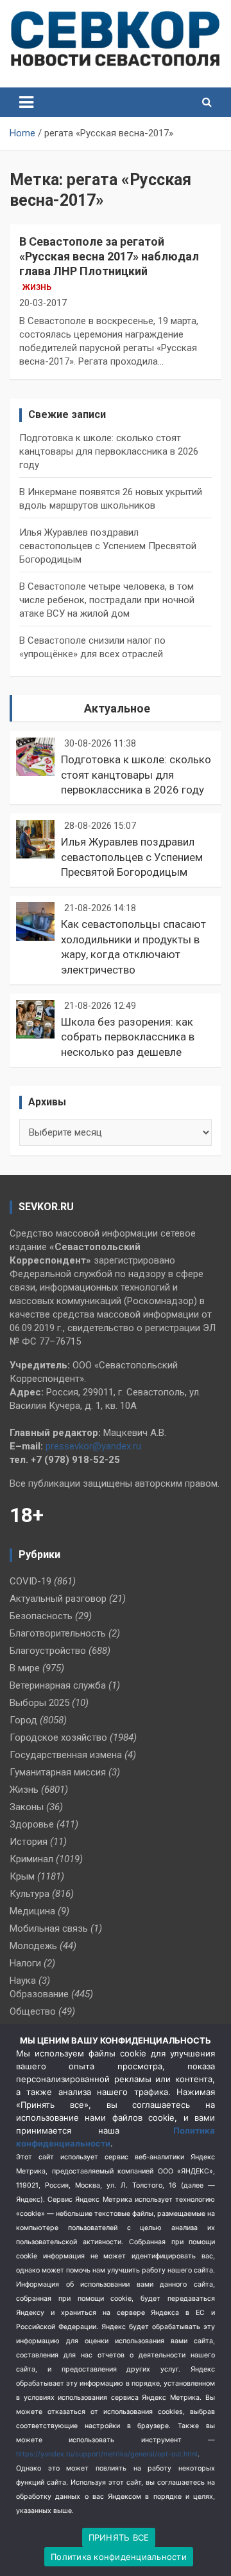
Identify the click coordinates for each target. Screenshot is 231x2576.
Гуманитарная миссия (58, 1772)
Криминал (31, 1859)
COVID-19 (30, 1581)
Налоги (25, 1963)
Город (23, 1720)
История (29, 1842)
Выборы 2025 (39, 1703)
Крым (22, 1876)
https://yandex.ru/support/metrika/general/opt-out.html (107, 2454)
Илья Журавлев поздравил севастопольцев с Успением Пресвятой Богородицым (108, 546)
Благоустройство (48, 1651)
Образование (39, 1994)
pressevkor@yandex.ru (93, 1446)
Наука (23, 1981)
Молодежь (33, 1946)
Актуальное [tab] (117, 708)
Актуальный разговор (58, 1599)
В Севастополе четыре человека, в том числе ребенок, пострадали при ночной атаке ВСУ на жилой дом (107, 600)
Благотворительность (58, 1633)
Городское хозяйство (58, 1737)
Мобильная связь (49, 1928)
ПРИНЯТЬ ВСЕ (119, 2537)
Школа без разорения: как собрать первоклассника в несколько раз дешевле (128, 1037)
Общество (33, 2011)
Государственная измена (66, 1755)
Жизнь (37, 287)
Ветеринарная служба (58, 1685)
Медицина (32, 1911)
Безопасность (41, 1616)
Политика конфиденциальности (119, 2557)
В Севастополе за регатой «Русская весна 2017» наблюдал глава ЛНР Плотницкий (109, 257)
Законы (27, 1807)
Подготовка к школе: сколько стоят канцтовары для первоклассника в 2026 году (109, 451)
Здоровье (32, 1824)
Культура (30, 1894)
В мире (25, 1668)
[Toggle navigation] (26, 102)
